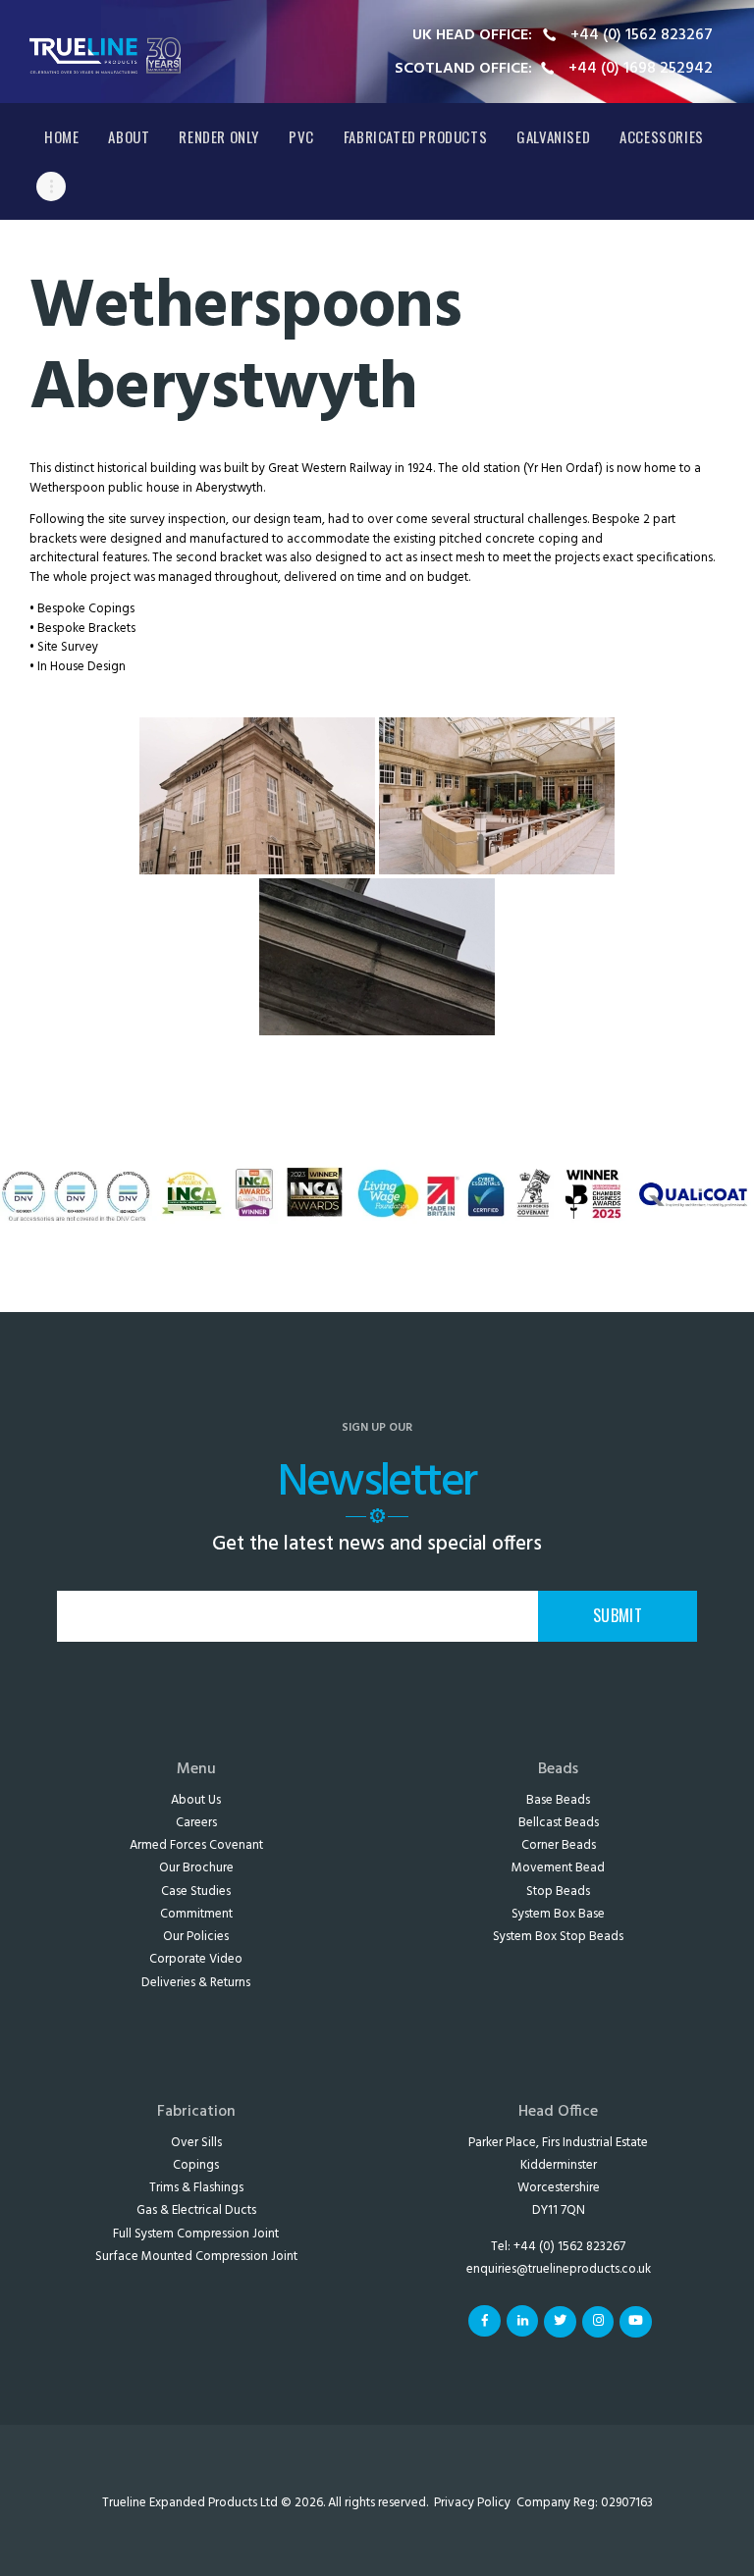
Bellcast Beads (559, 1823)
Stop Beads (558, 1892)
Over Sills (196, 2143)
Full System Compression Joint (196, 2234)
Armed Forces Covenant (196, 1845)
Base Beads (558, 1800)
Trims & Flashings (196, 2188)
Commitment (196, 1914)
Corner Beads (559, 1845)
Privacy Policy (472, 2503)
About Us (196, 1800)
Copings (196, 2165)
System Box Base (558, 1914)
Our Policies (196, 1937)
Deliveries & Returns (196, 1983)
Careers (196, 1823)
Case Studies (196, 1892)
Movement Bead (558, 1868)
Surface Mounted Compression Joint (196, 2257)
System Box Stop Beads (558, 1937)
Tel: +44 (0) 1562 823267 (558, 2247)
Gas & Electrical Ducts (196, 2210)
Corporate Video (196, 1959)
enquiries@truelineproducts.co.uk (559, 2269)
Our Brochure (196, 1868)
